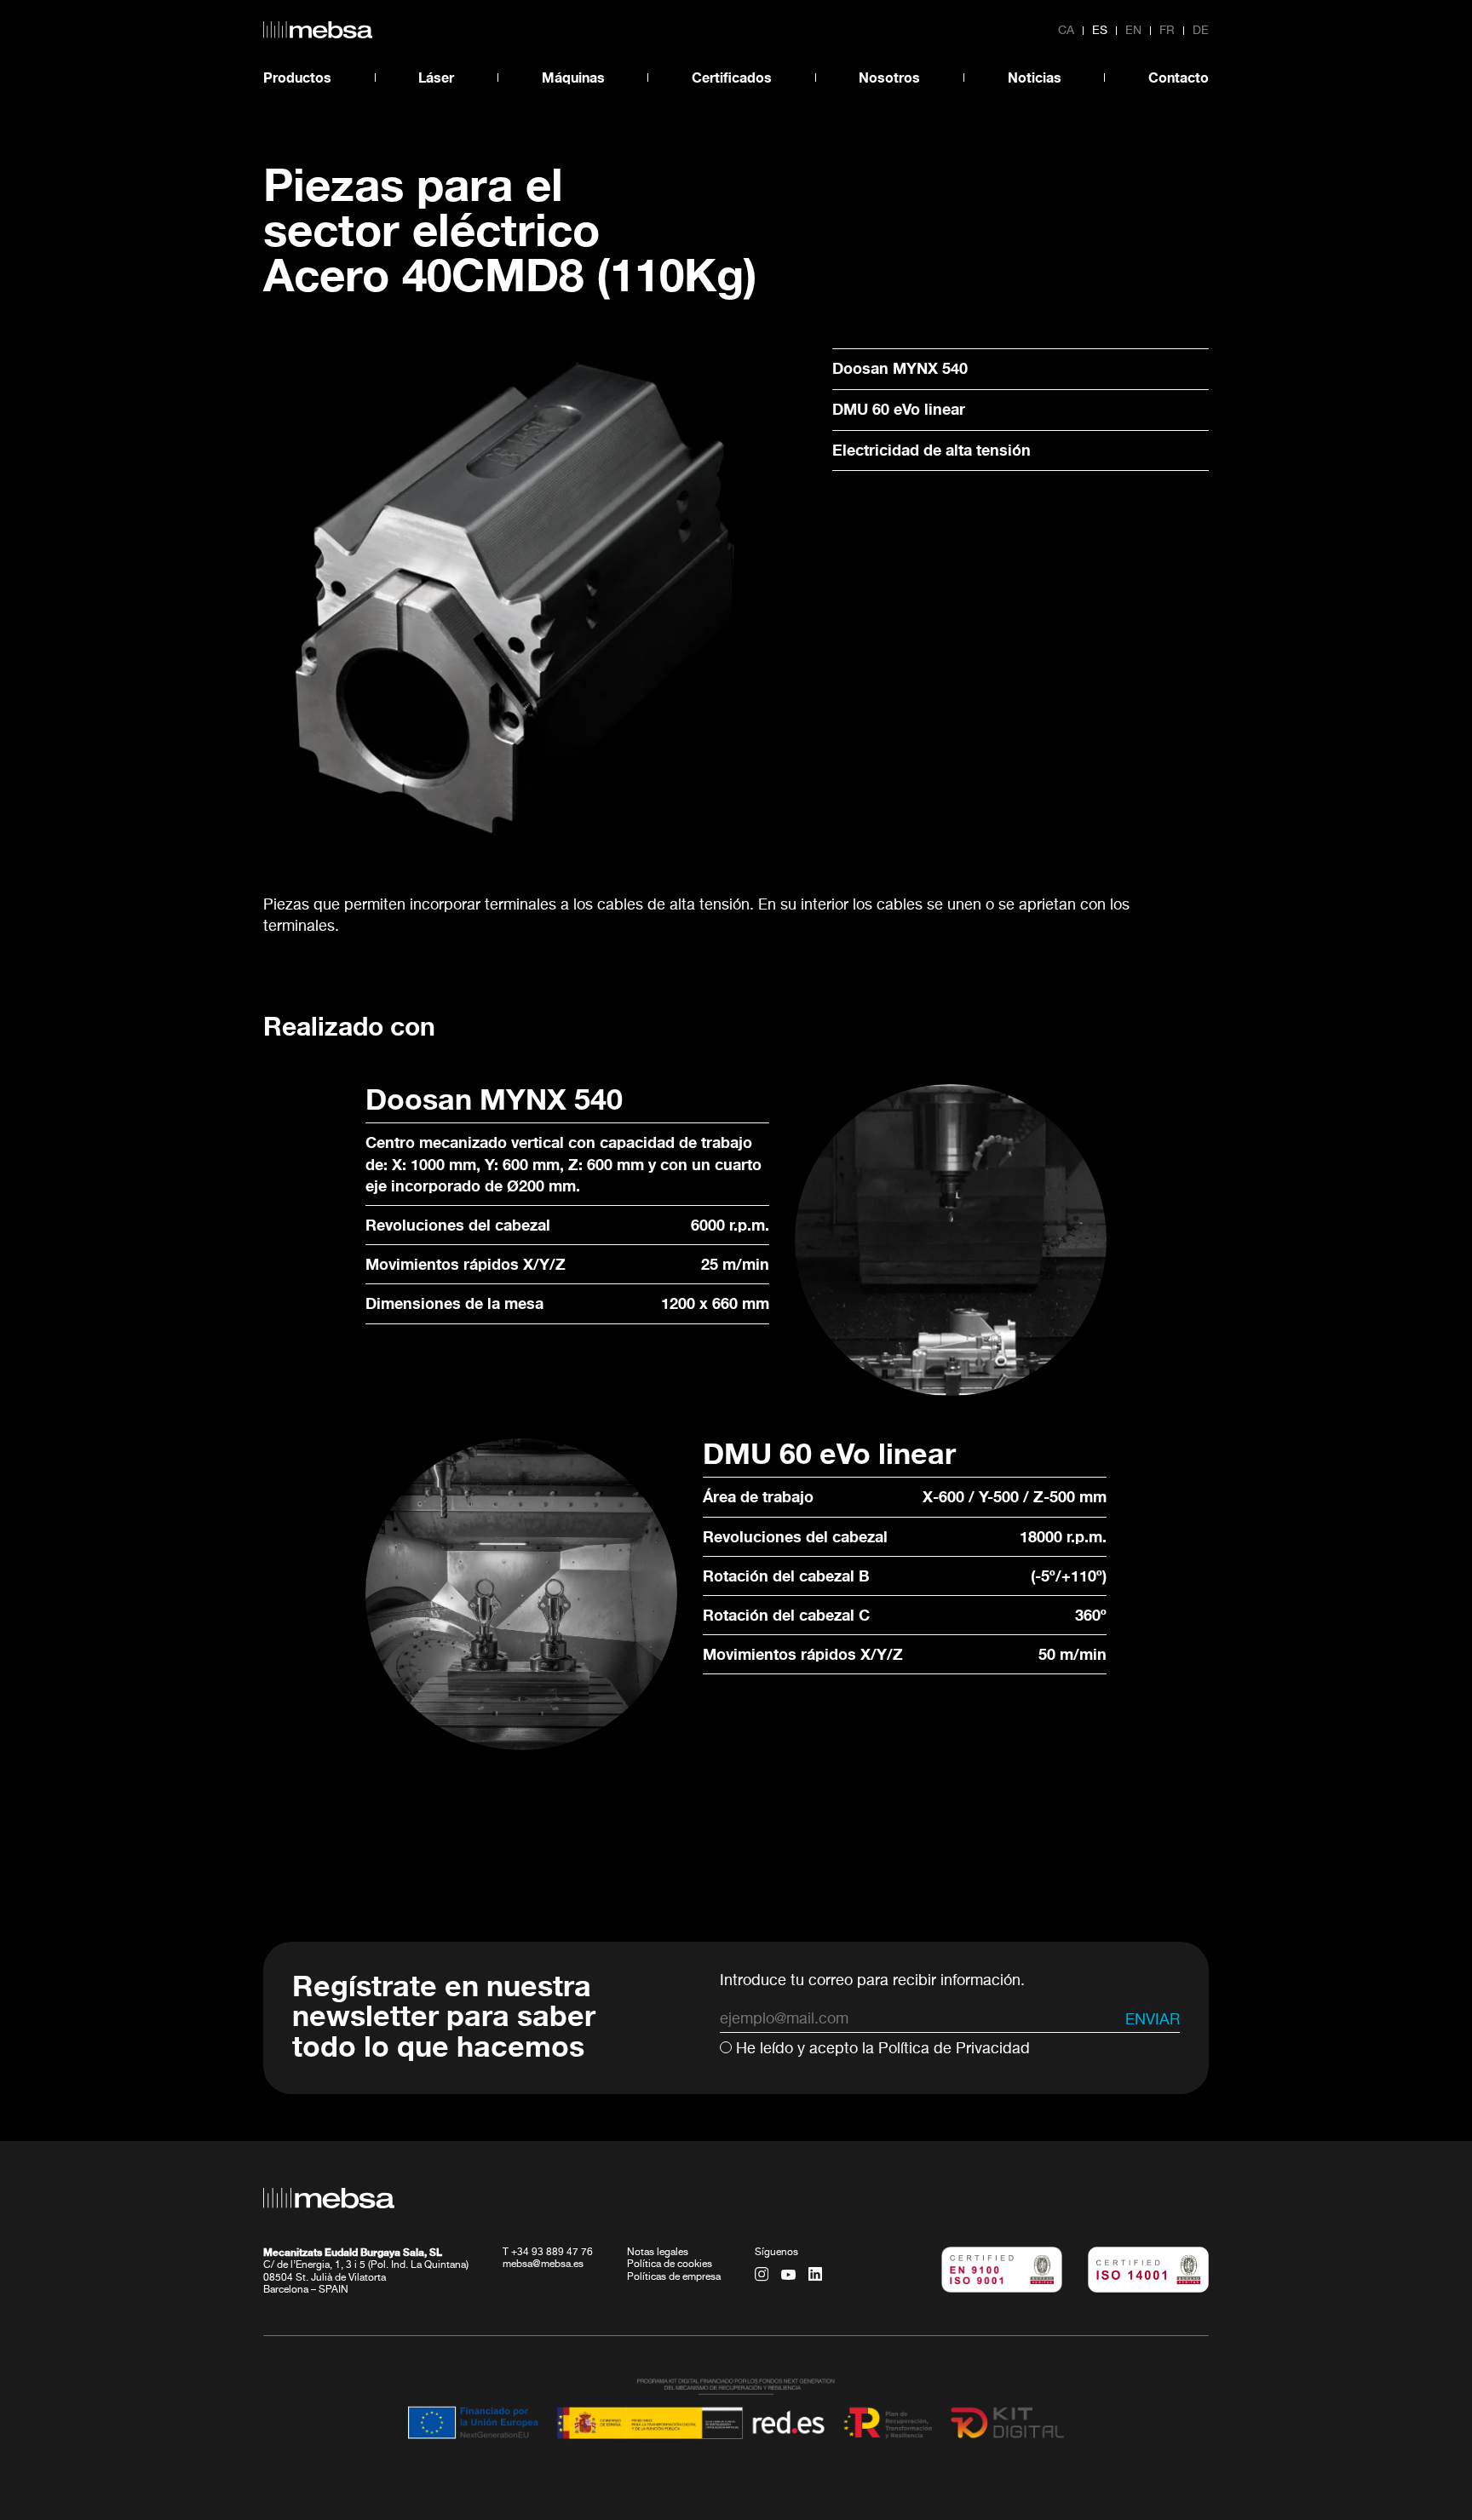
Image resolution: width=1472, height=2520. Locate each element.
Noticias (1035, 77)
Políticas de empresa (674, 2277)
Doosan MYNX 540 (900, 368)
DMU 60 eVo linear (899, 409)
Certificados (732, 77)
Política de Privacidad (954, 2049)
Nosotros (889, 77)
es (1100, 31)
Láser (436, 77)
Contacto (1179, 77)
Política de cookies (670, 2265)
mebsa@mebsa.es (543, 2265)
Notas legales (658, 2253)
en (1133, 31)
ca (1066, 31)
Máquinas (573, 77)
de (1201, 31)
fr (1167, 31)
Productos (297, 77)
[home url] (318, 30)
